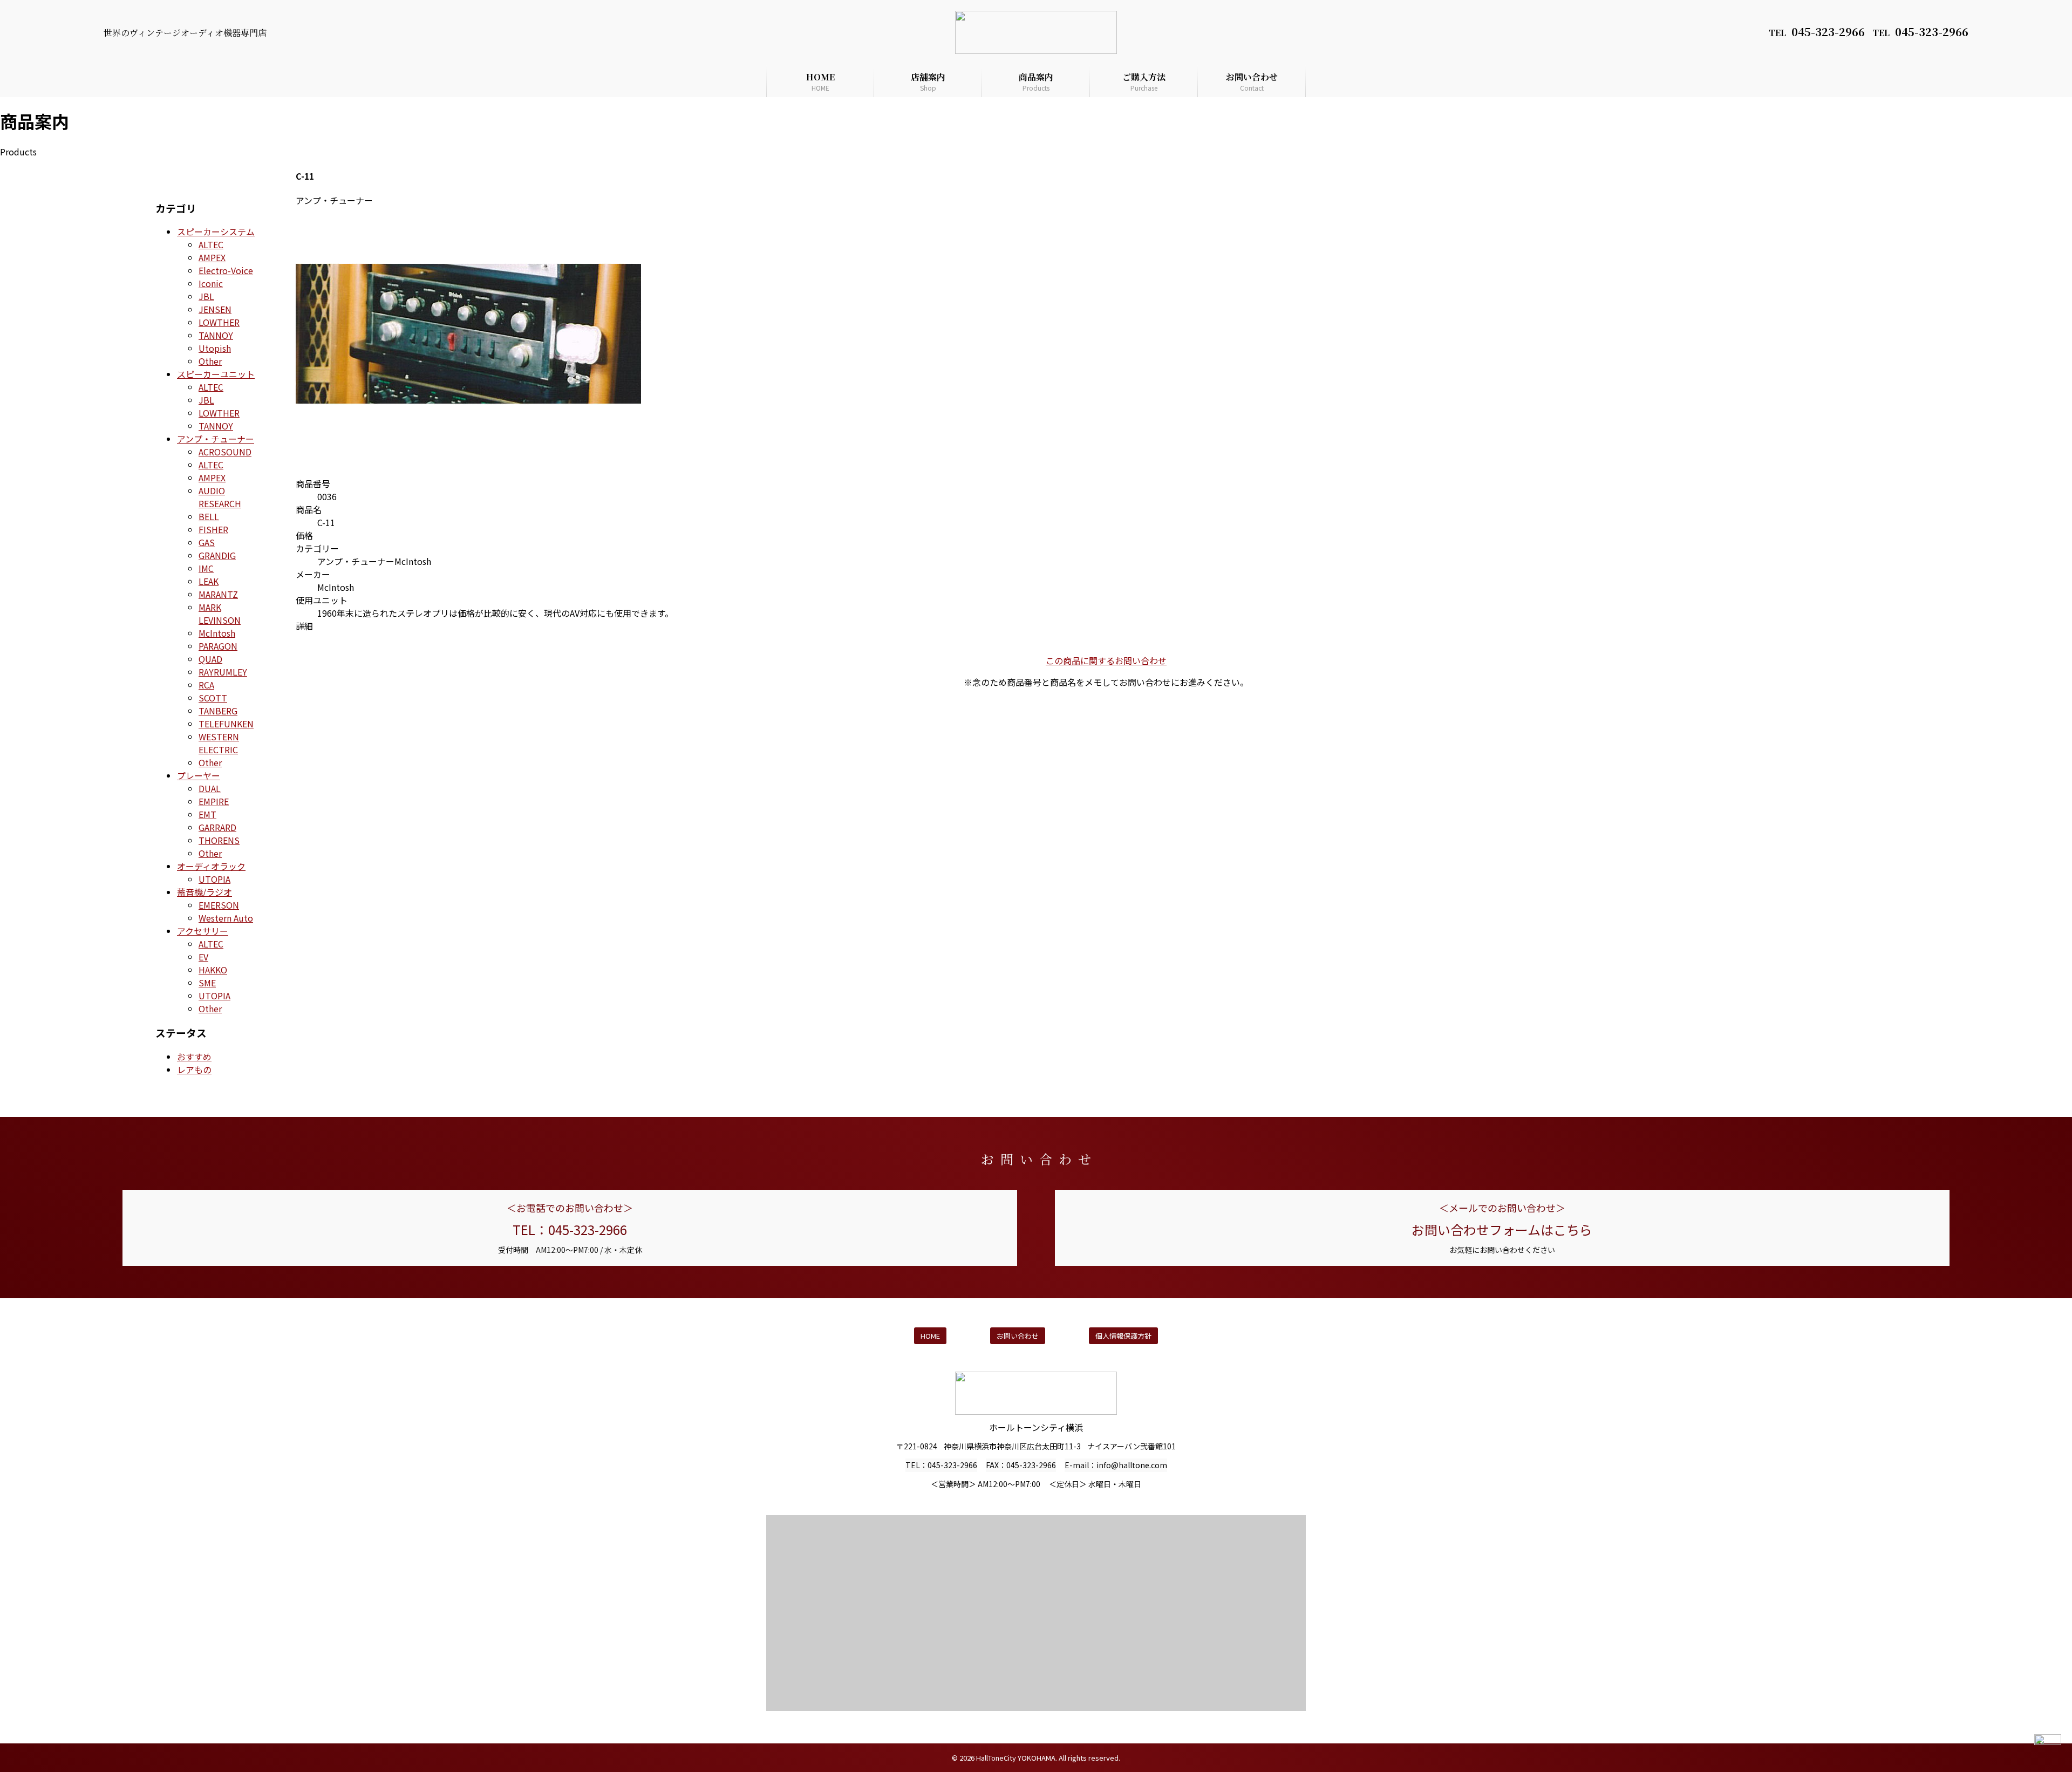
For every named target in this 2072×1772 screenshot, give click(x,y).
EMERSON (219, 905)
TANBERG (218, 711)
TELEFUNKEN (226, 724)
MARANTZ (218, 594)
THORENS (219, 840)
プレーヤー (199, 775)
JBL (206, 296)
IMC (206, 568)
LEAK (209, 581)
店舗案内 (928, 81)
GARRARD (217, 827)
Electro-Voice (226, 270)
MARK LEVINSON (220, 614)
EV (203, 957)
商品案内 (1036, 81)
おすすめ (194, 1057)
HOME (820, 81)
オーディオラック (211, 866)
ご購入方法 (1144, 81)
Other (210, 361)
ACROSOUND (225, 452)
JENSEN (215, 309)
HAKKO (213, 970)
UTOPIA (214, 879)
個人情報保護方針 (1123, 1336)
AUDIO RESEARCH (220, 497)
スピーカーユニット (216, 374)
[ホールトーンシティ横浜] (1036, 17)
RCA (206, 685)
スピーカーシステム (216, 231)
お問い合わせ (1252, 81)
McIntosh (217, 633)
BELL (209, 516)
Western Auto (226, 918)
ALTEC (211, 244)
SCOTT (213, 698)
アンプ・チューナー (216, 439)
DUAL (210, 788)
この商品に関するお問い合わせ (1106, 660)
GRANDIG (217, 555)
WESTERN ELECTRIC (219, 743)
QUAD (210, 659)
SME (207, 983)
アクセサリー (203, 931)
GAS (207, 542)
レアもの (194, 1069)
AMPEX (212, 257)
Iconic (211, 283)
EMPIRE (214, 801)
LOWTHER (219, 322)
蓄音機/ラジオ (205, 892)
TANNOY (216, 335)
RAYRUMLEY (223, 672)
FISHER (213, 529)
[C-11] (468, 462)
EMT (207, 814)
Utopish (215, 348)
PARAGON (218, 646)
